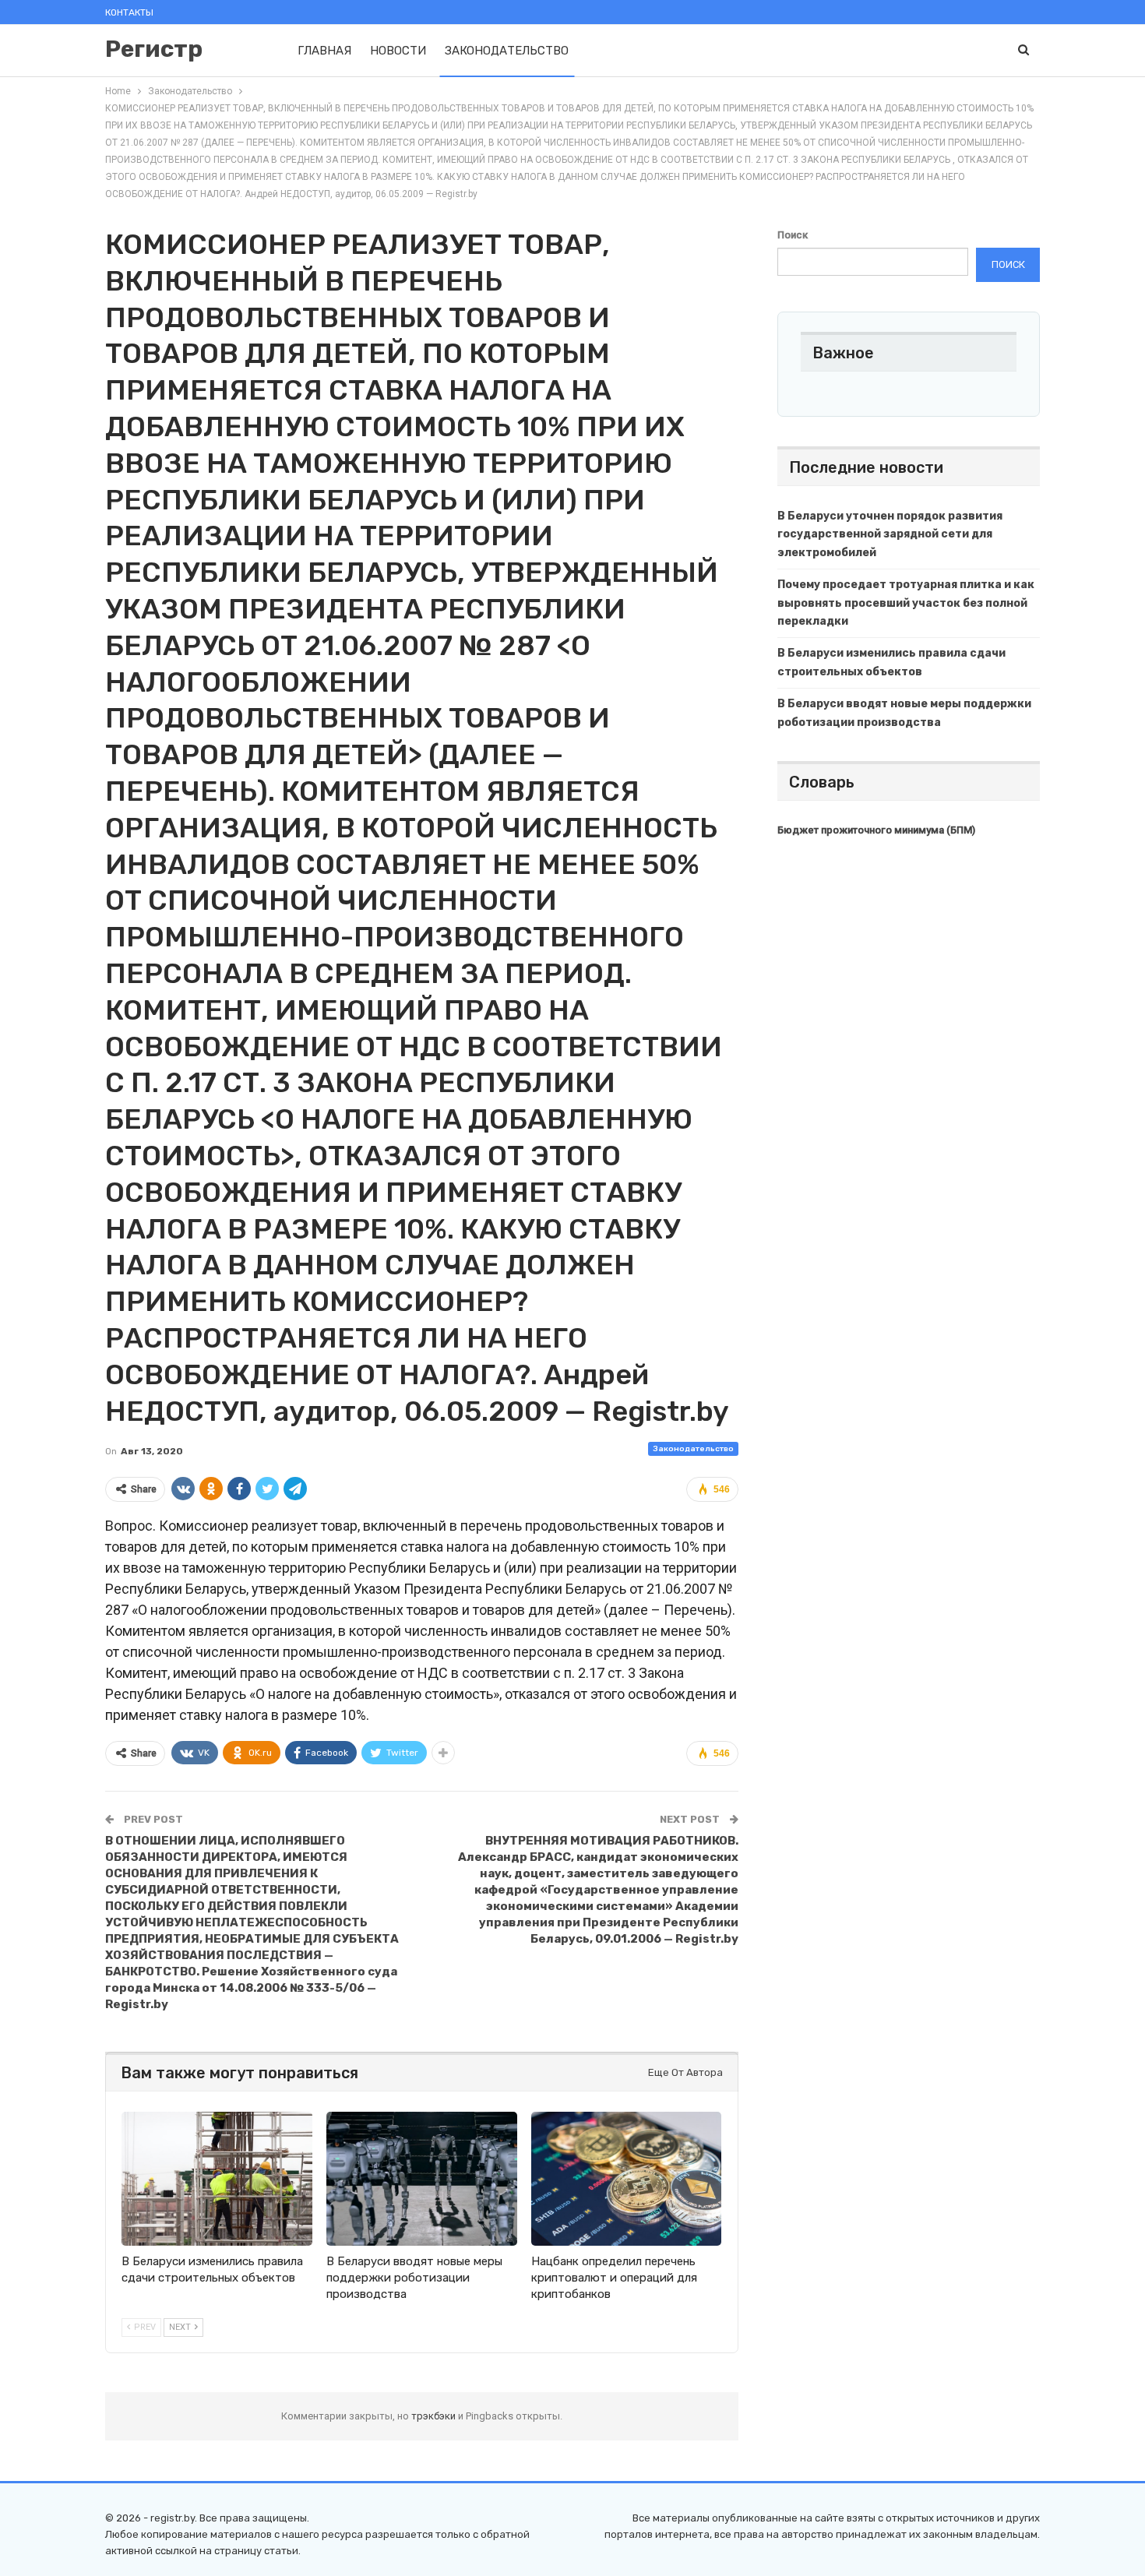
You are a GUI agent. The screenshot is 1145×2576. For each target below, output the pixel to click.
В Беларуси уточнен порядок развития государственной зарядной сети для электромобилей (890, 535)
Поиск (793, 235)
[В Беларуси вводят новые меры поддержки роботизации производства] (422, 2178)
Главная (324, 51)
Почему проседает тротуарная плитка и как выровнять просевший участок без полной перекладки (906, 603)
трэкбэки (435, 2416)
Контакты (129, 12)
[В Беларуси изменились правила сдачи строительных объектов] (217, 2178)
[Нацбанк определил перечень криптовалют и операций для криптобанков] (627, 2178)
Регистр (154, 49)
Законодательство (507, 51)
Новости (398, 51)
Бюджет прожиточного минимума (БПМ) (876, 830)
